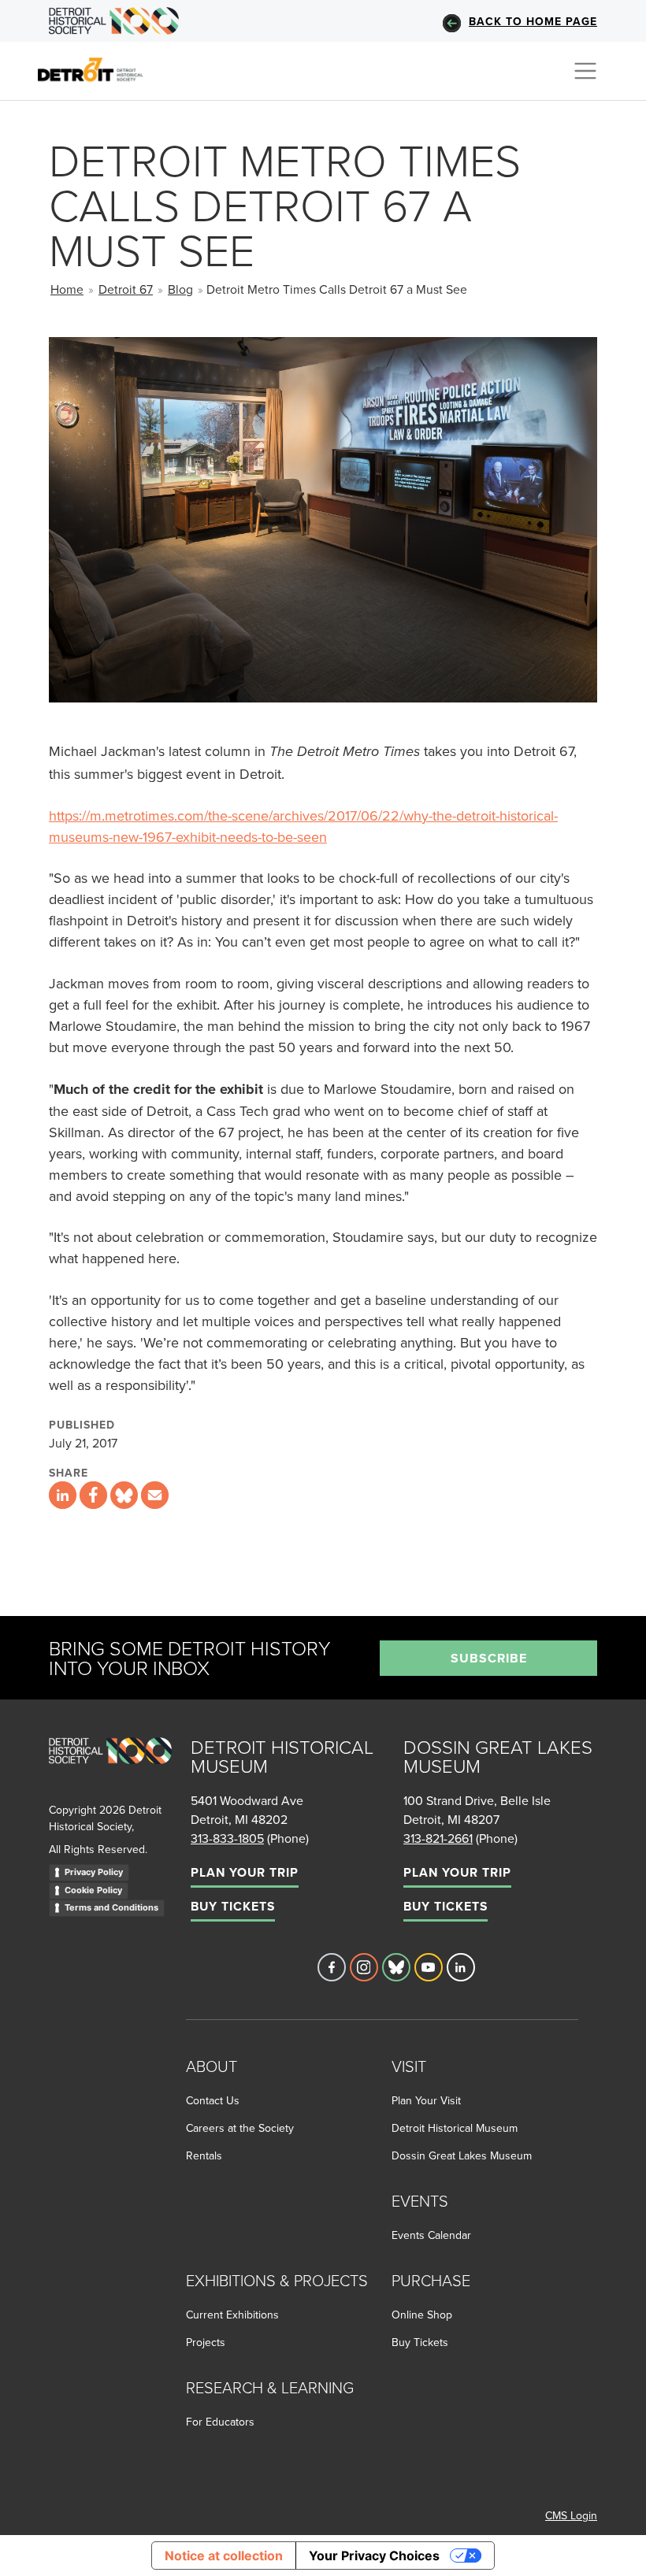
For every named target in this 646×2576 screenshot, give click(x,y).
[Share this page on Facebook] (93, 1495)
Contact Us (213, 2100)
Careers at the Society (240, 2128)
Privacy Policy (94, 1872)
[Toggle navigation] (585, 71)
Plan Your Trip (245, 1872)
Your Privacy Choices (374, 2556)
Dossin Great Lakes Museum (462, 2155)
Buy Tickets (233, 1906)
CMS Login (571, 2515)
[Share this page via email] (155, 1495)
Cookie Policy (93, 1890)
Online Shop (422, 2315)
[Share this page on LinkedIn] (63, 1495)
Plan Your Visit (426, 2100)
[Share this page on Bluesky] (124, 1495)
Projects (206, 2342)
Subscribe (489, 1658)
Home (67, 289)
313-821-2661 (438, 1838)
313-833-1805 (227, 1838)
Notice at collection (224, 2556)
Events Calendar (431, 2235)
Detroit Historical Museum (455, 2128)
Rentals (204, 2155)
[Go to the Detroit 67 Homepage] (97, 69)
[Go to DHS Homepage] (114, 21)
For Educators (220, 2422)
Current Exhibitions (232, 2315)
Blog (180, 289)
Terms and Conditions (111, 1907)
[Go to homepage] (110, 1768)
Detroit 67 (126, 289)
